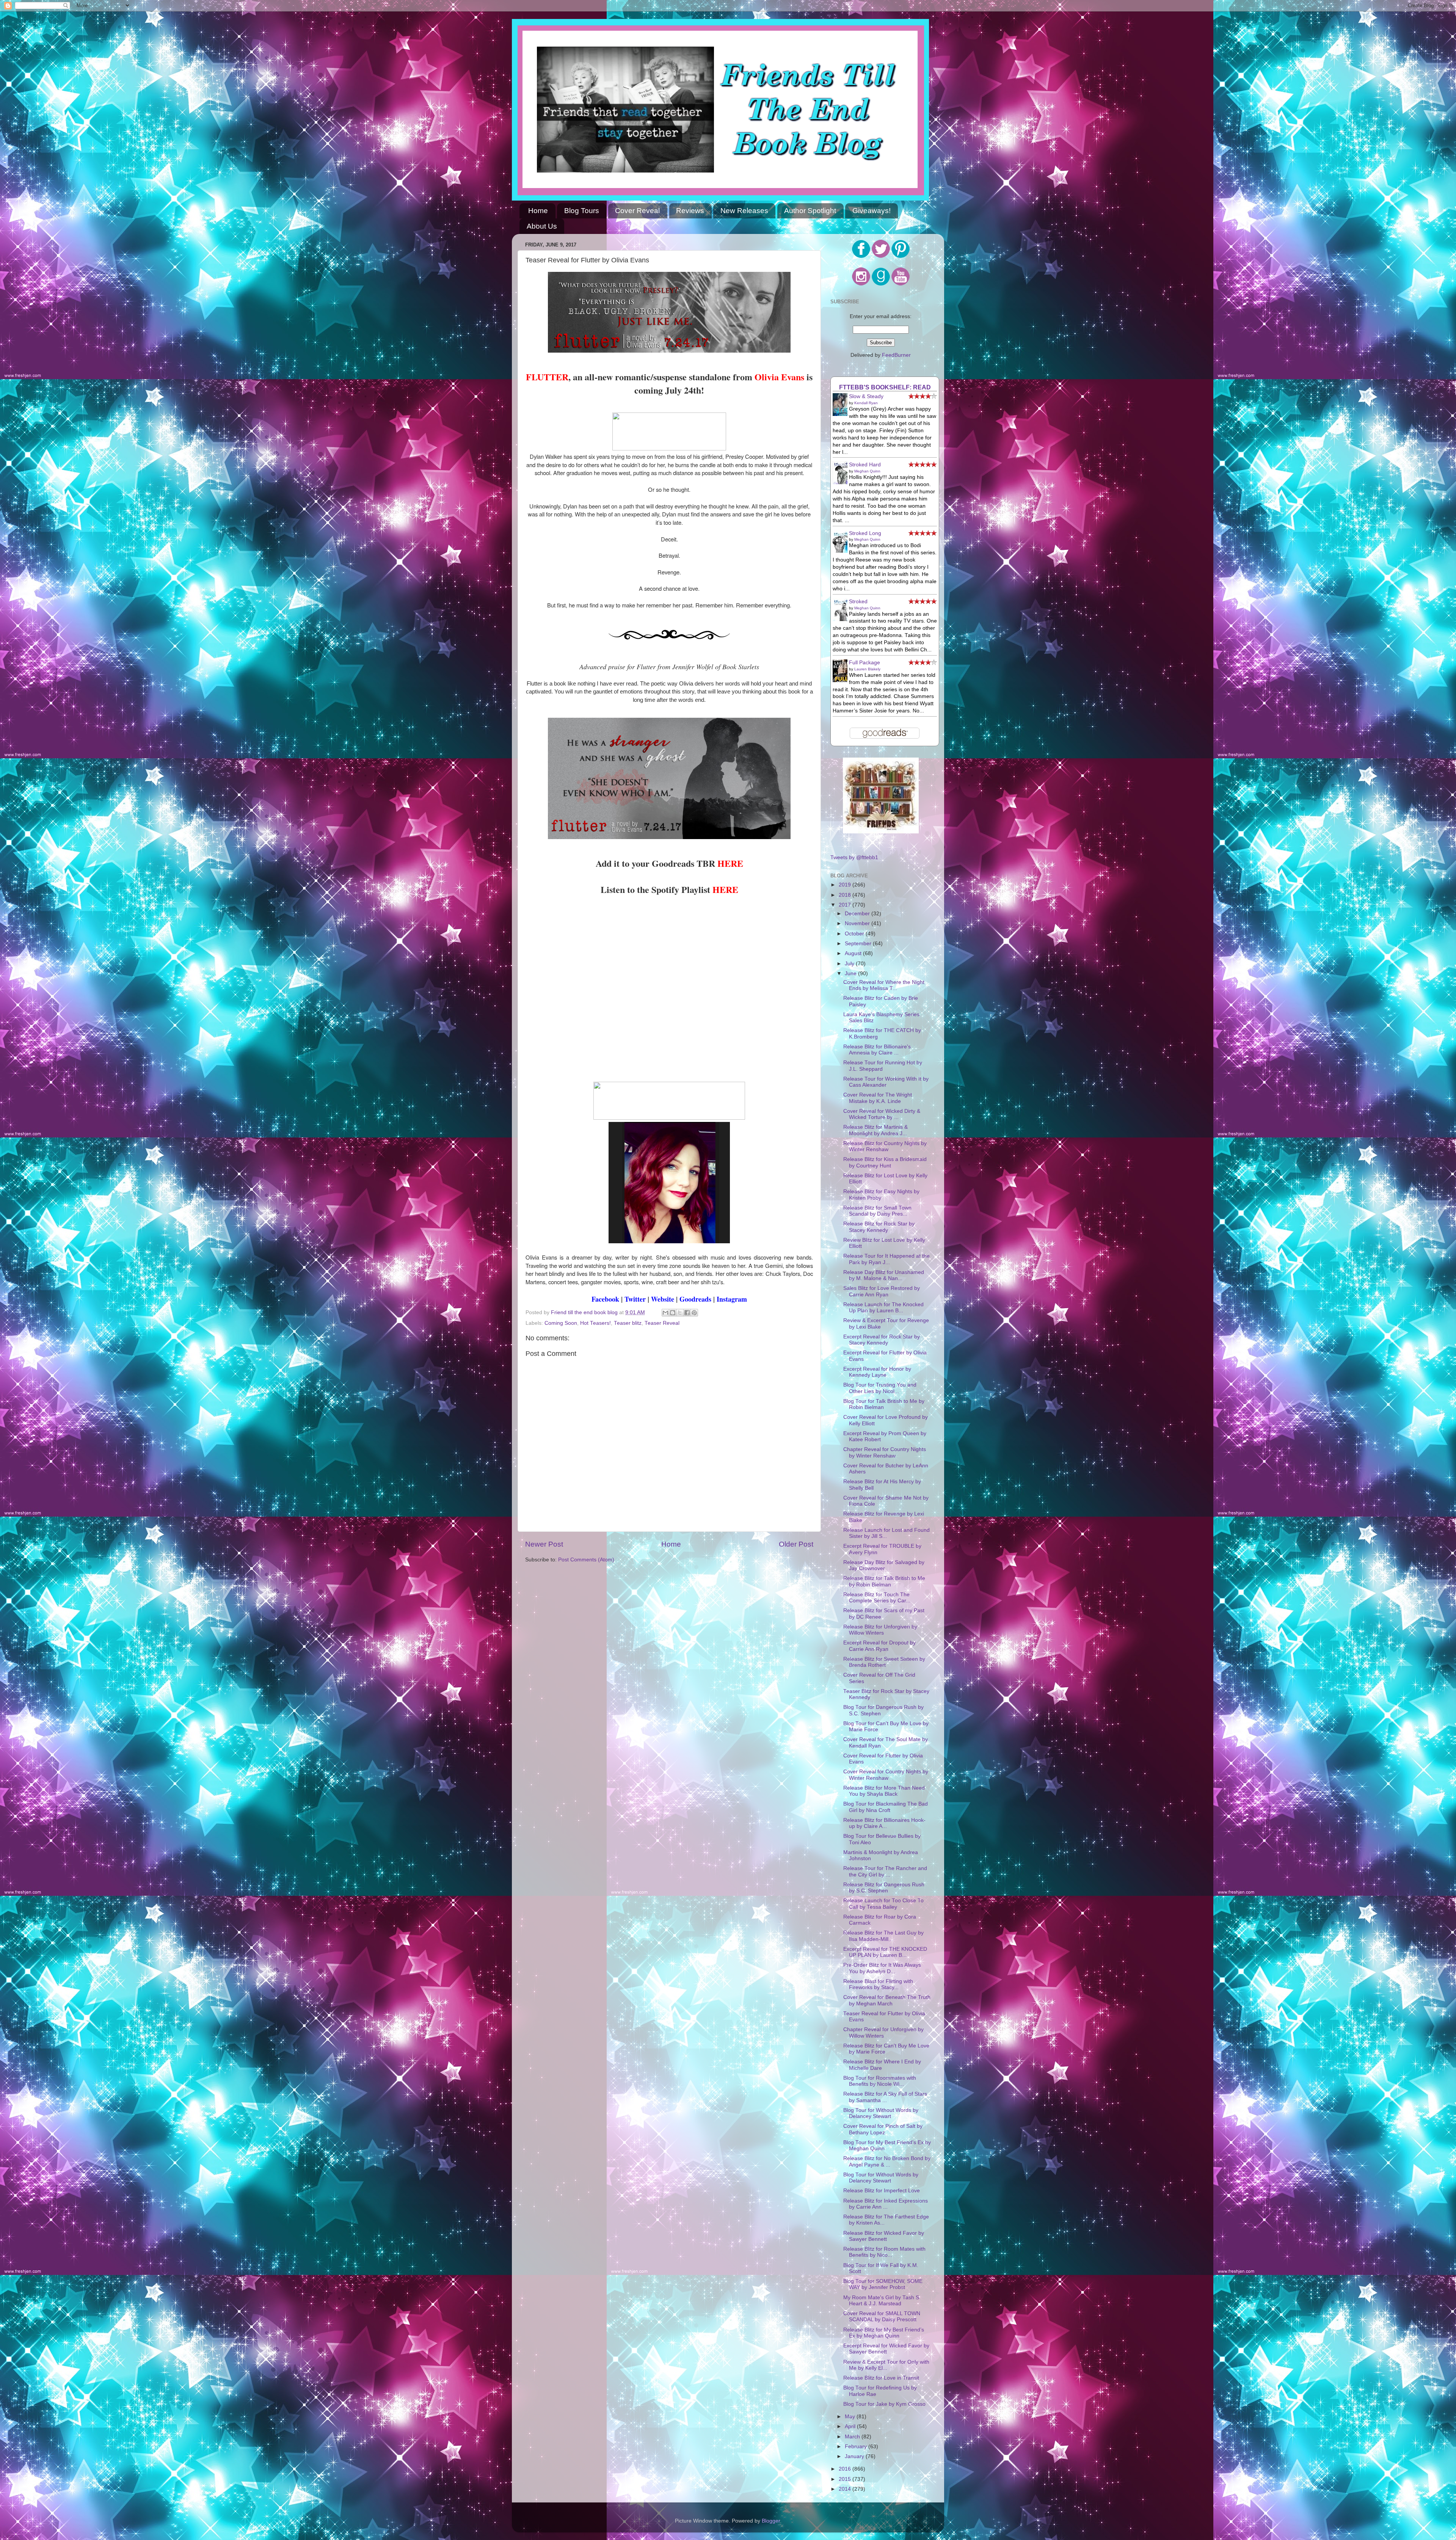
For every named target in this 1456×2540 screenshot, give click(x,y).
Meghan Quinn (867, 471)
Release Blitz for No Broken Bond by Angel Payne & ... (887, 2161)
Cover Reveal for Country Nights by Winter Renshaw (886, 1775)
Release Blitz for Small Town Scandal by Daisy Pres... (877, 1211)
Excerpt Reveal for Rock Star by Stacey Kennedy (882, 1340)
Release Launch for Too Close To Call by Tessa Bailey (883, 1904)
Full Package (864, 663)
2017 (846, 905)
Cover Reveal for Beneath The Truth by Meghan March (887, 2000)
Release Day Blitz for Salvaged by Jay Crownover (884, 1565)
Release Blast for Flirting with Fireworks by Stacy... (878, 1984)
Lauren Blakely (867, 669)
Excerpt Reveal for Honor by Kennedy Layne (877, 1372)
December (858, 914)
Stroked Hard (865, 465)
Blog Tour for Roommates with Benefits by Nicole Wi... (880, 2081)
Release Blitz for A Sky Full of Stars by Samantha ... (885, 2097)
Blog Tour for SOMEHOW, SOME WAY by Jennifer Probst (883, 2284)
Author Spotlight (810, 211)
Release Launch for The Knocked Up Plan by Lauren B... (883, 1308)
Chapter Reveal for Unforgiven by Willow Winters (883, 2032)
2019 (846, 885)
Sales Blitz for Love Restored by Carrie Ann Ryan (882, 1291)
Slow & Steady (866, 396)
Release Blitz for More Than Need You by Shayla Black (884, 1791)
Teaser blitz (628, 1323)
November (858, 923)
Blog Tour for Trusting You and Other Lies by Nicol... (880, 1388)
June (851, 973)
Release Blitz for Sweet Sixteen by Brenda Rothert (884, 1662)
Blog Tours (582, 211)
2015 (846, 2479)
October (855, 934)
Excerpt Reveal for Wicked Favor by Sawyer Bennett (886, 2349)
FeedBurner (896, 355)
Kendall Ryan (866, 403)
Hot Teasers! (595, 1323)
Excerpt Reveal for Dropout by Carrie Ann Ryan (879, 1646)
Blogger (771, 2521)
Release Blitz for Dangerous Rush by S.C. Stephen (884, 1888)
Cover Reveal (637, 211)
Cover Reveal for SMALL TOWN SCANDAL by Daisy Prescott (882, 2316)
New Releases (744, 211)
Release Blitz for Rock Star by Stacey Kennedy (879, 1227)
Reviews (690, 211)
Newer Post (544, 1544)
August (854, 953)
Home (538, 211)
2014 (846, 2489)
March (853, 2437)
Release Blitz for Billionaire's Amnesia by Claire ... (877, 1050)
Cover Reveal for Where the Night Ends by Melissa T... (884, 985)
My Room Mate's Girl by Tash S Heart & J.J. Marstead (881, 2301)
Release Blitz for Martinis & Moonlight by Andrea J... (875, 1130)
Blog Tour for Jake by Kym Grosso (884, 2404)
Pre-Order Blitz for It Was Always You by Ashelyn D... (882, 1968)
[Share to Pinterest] (694, 1313)
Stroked (858, 602)
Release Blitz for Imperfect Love (882, 2191)
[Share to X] (680, 1313)
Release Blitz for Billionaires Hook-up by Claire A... (884, 1823)
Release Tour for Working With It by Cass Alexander (886, 1082)
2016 (846, 2469)
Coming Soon (561, 1323)
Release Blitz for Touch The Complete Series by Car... (877, 1598)
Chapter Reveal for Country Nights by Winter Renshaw (885, 1452)
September (859, 944)
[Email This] (665, 1313)
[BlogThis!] (673, 1313)
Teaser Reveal (662, 1323)
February (857, 2447)
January (855, 2456)
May (851, 2417)
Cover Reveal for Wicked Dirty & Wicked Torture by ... (882, 1114)
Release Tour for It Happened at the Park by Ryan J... (886, 1259)
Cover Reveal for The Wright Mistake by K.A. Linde (878, 1098)
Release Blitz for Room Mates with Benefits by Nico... (884, 2252)
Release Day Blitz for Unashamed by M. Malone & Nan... (884, 1275)
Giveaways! (872, 211)
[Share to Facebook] (687, 1313)
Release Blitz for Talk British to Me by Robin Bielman (884, 1581)
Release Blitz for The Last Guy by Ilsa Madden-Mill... (883, 1936)
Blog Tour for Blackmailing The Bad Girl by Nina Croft (886, 1807)
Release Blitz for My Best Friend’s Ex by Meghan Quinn (884, 2333)
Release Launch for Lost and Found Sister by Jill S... (886, 1533)
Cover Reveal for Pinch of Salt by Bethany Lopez (883, 2129)
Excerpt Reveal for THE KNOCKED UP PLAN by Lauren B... (885, 1952)
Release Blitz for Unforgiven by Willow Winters (880, 1630)
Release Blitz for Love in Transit (881, 2378)
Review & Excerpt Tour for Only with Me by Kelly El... (886, 2365)
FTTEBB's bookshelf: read (885, 387)
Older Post (796, 1544)
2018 (846, 895)
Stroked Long (865, 533)
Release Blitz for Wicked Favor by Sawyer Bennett (884, 2236)
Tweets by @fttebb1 (854, 857)
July (850, 964)
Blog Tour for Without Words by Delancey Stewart (881, 2113)
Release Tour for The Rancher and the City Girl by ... (885, 1871)
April (851, 2426)
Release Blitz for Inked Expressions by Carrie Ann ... (886, 2204)
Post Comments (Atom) (586, 1560)
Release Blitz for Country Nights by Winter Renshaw (885, 1146)
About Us (542, 226)
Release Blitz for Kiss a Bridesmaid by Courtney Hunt (885, 1162)
